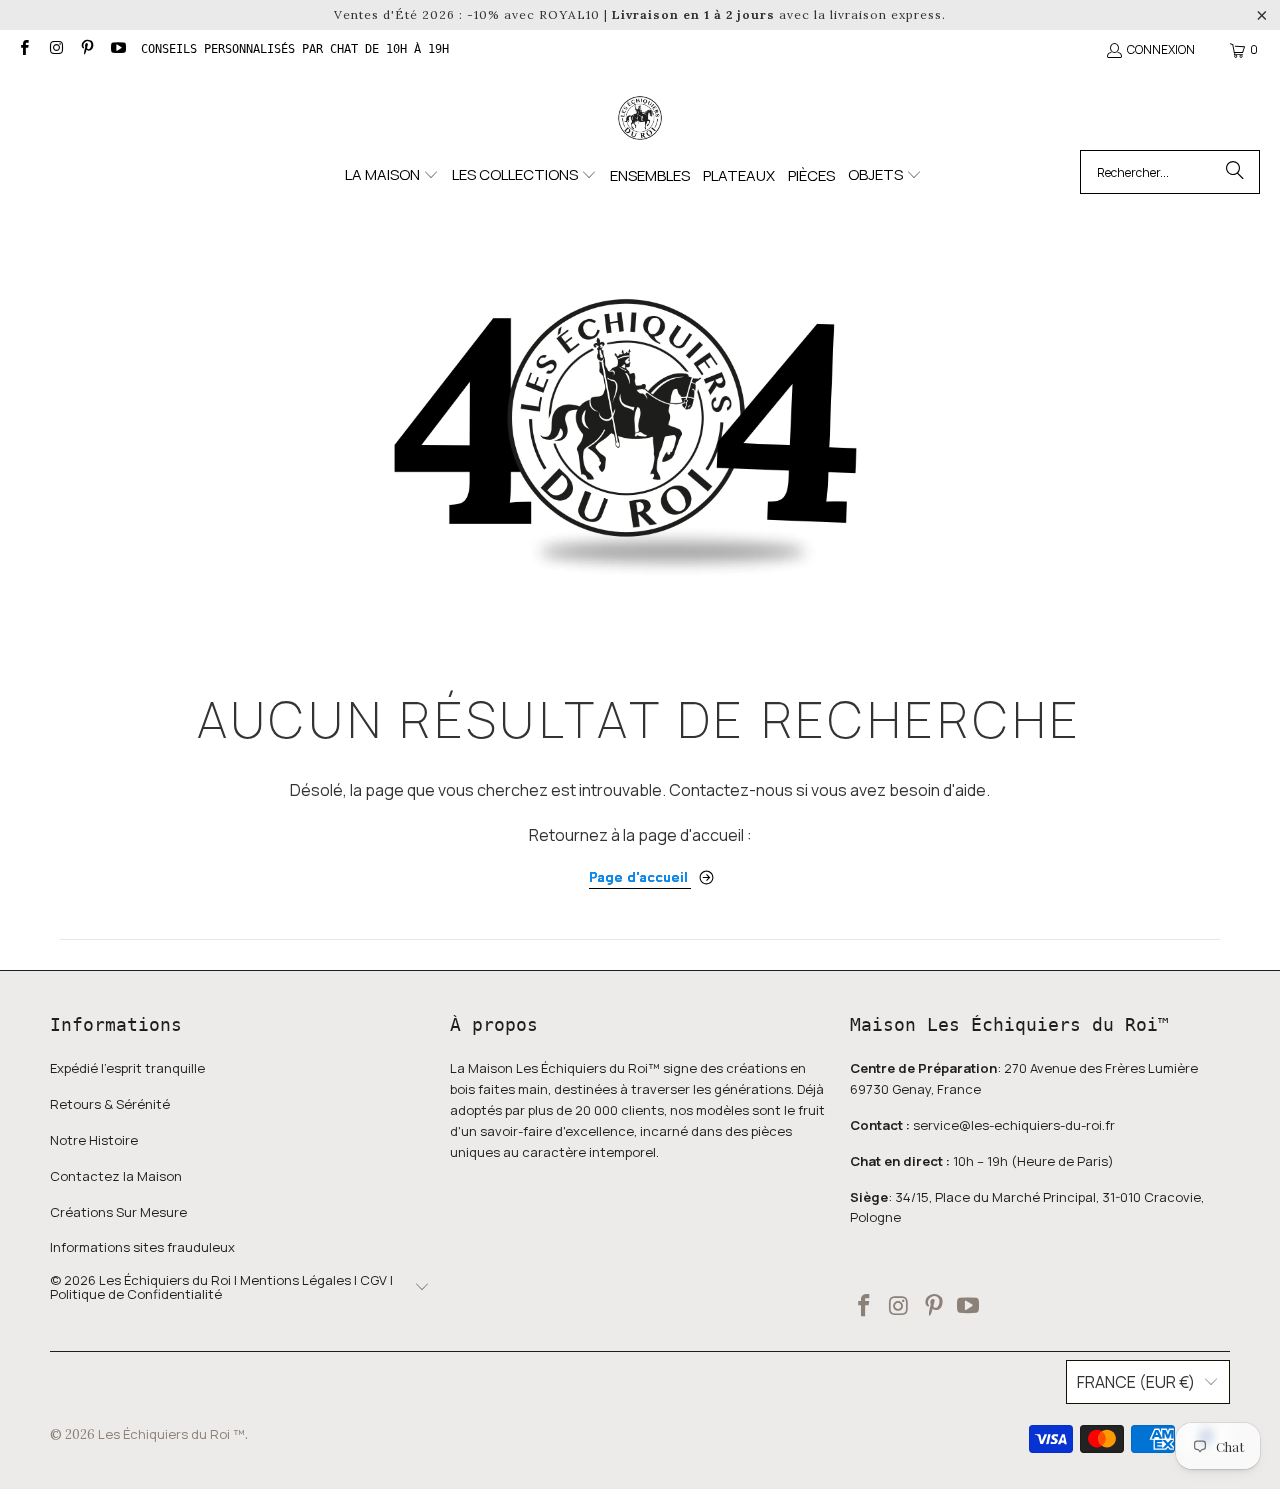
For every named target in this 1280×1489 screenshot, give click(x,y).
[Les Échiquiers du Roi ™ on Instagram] (54, 49)
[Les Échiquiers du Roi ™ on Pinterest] (86, 49)
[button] (392, 175)
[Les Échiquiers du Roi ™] (640, 119)
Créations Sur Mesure (118, 1212)
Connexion (1161, 49)
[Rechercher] (1235, 172)
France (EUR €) (1136, 1382)
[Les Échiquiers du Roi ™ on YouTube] (117, 49)
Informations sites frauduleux (142, 1247)
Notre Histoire (94, 1140)
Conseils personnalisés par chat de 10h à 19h (295, 49)
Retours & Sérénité (110, 1104)
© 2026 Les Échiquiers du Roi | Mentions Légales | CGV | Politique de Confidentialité (221, 1287)
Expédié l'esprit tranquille (127, 1068)
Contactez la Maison (116, 1176)
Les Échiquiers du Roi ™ (171, 1434)
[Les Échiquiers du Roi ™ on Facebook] (23, 49)
